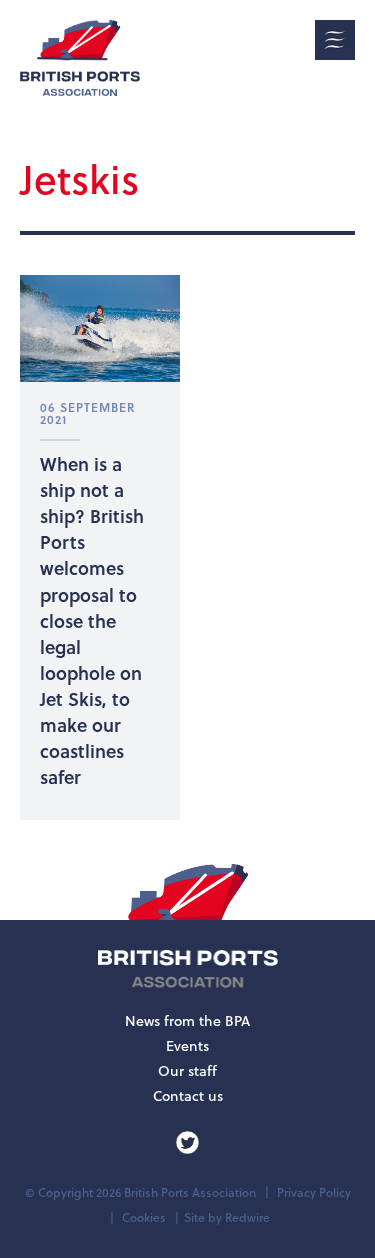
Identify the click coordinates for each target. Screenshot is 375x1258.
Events (187, 1046)
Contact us (188, 1096)
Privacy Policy (314, 1192)
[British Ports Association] (80, 58)
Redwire (247, 1217)
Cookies (144, 1217)
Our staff (187, 1071)
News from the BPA (187, 1021)
